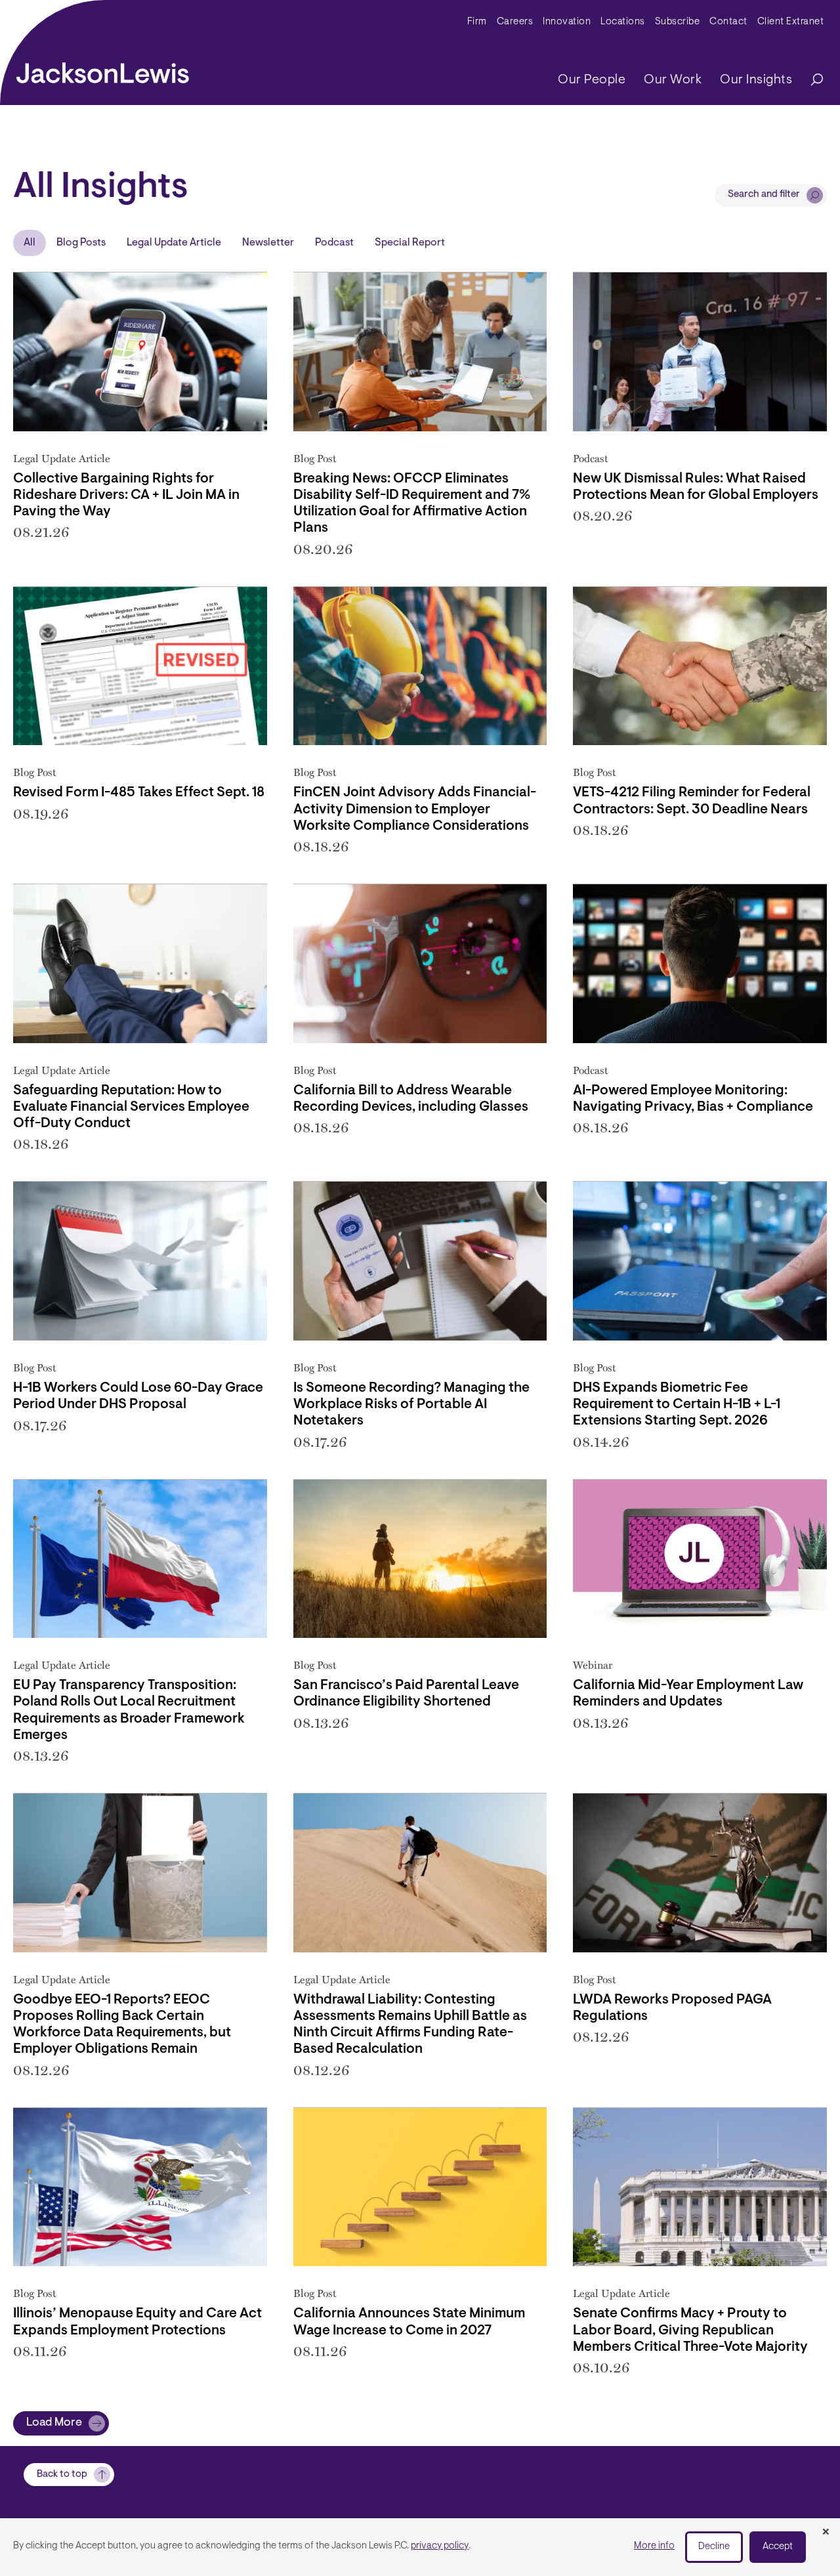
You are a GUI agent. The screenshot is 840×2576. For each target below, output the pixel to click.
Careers (515, 22)
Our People (592, 80)
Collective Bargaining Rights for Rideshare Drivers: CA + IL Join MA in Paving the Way (126, 495)
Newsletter (268, 243)
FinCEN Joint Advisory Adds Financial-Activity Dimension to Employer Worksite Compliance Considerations (415, 809)
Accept (778, 2547)
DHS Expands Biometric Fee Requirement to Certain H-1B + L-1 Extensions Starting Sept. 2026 (677, 1405)
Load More (54, 2423)
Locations (623, 22)
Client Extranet (791, 22)
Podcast (334, 243)
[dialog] (420, 2547)
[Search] (810, 80)
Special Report (410, 243)
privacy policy (440, 2546)
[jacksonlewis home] (103, 70)
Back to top (62, 2475)
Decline (714, 2547)
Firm (477, 22)
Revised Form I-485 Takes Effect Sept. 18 (139, 793)
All (30, 243)
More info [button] (654, 2546)
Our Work (673, 80)
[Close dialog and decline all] (826, 2533)
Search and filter (764, 195)
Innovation (567, 22)
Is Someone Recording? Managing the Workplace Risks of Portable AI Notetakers (411, 1405)
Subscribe (678, 22)
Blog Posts (81, 243)
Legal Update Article (174, 243)
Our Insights (756, 80)
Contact (728, 22)
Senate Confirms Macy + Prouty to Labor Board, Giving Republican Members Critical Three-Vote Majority (690, 2330)
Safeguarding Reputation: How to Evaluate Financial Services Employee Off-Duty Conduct (131, 1107)
